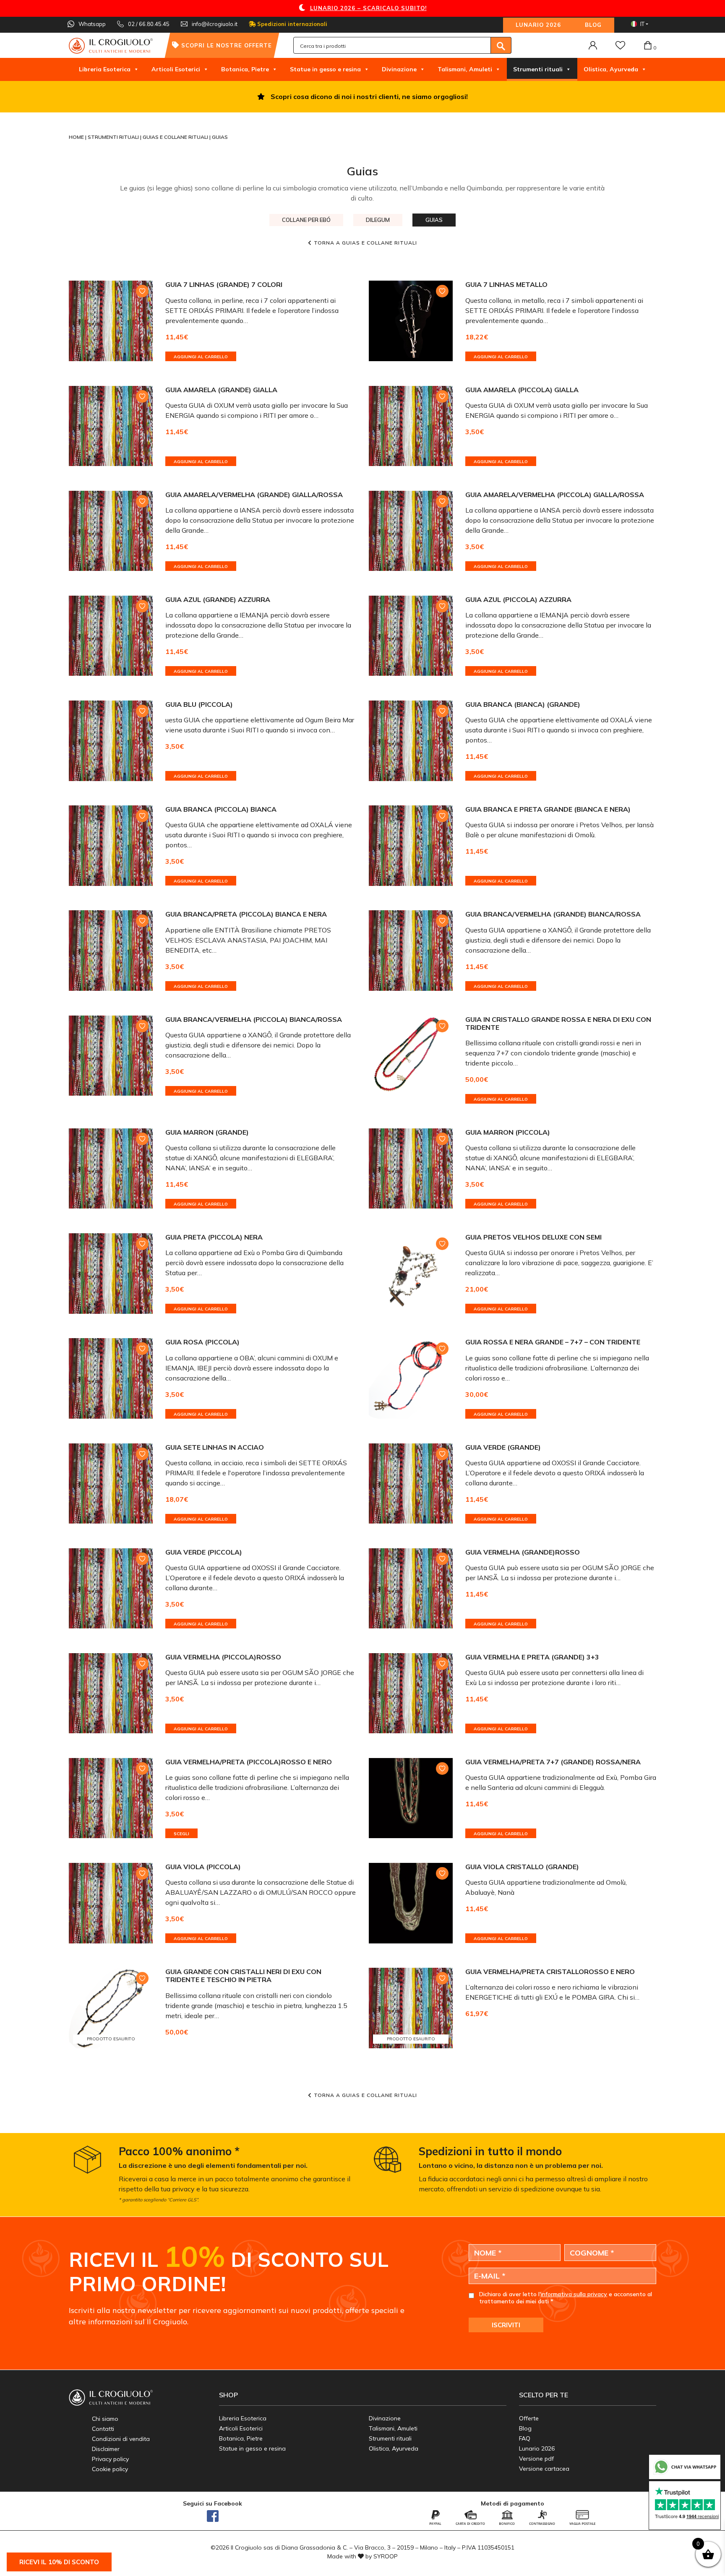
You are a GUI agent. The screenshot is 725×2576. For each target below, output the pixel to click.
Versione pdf (536, 2459)
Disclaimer (106, 2449)
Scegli (181, 1834)
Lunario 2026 (538, 25)
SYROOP (386, 2556)
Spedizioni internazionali (291, 24)
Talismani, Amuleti (465, 69)
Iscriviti (506, 2325)
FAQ (525, 2438)
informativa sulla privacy (574, 2294)
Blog (593, 25)
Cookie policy (110, 2469)
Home (77, 137)
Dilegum (378, 220)
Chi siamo (105, 2419)
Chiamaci (418, 96)
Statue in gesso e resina (325, 69)
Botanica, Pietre (245, 69)
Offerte (529, 2418)
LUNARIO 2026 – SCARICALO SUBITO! (368, 8)
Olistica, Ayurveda (611, 69)
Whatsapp (492, 96)
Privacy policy (110, 2459)
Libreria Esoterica (105, 69)
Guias (434, 220)
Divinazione (399, 69)
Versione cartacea (544, 2469)
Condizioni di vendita (121, 2439)
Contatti (103, 2429)
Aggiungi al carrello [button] (201, 357)
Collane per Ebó (306, 220)
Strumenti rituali (538, 69)
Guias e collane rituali (176, 137)
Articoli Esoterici (176, 69)
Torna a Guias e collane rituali (365, 243)
